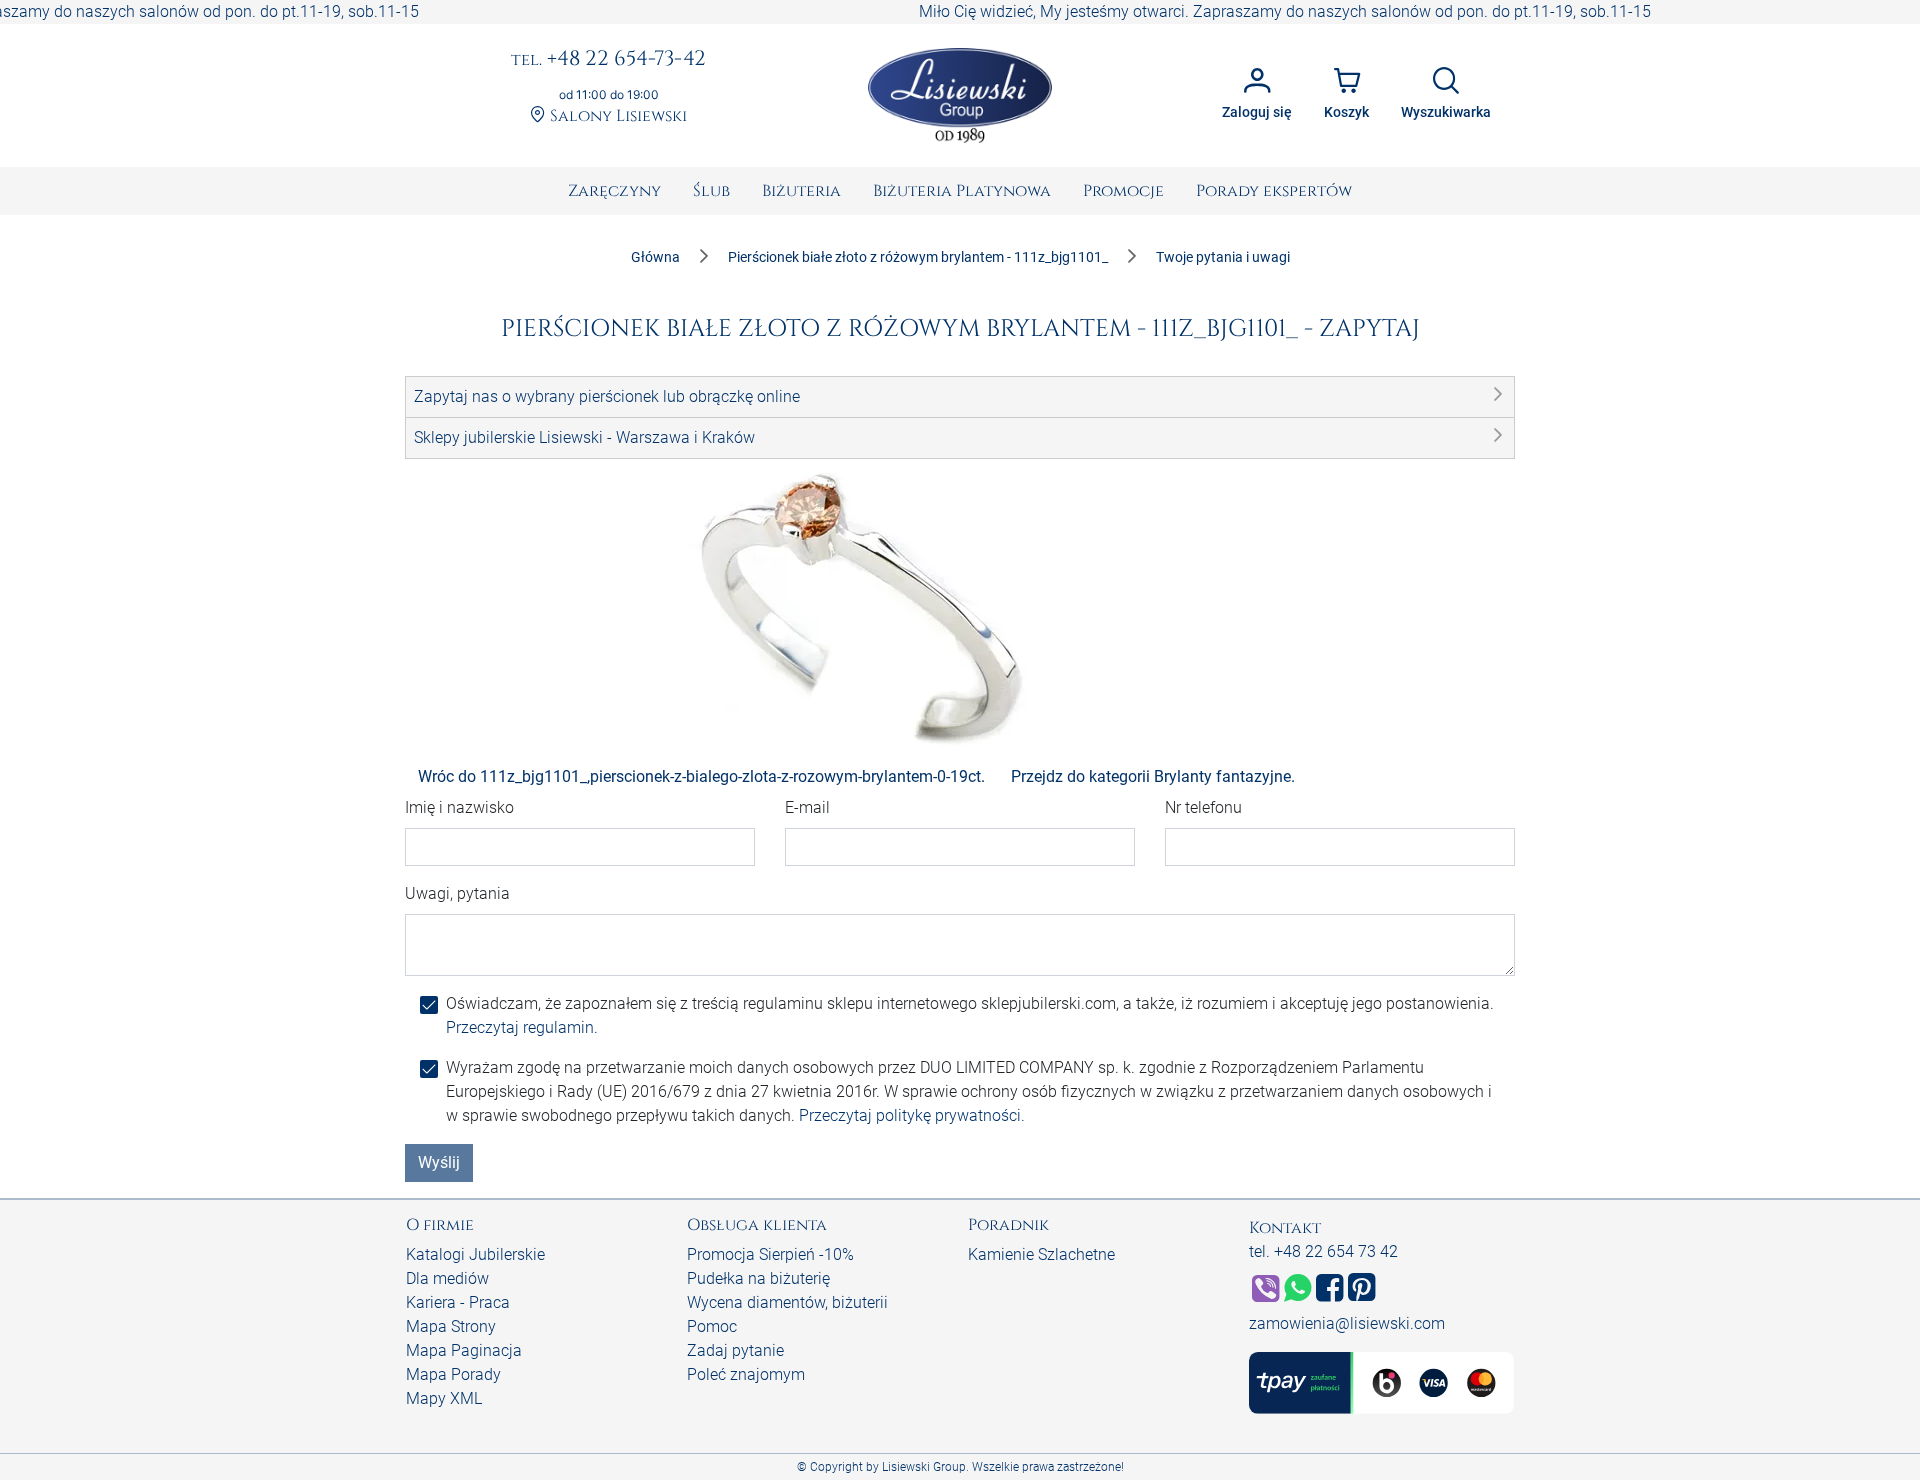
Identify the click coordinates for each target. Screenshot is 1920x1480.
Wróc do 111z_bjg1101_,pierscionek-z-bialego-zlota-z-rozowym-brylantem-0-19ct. (701, 776)
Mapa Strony (451, 1326)
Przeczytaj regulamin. (522, 1027)
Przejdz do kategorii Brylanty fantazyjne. (1153, 776)
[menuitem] (614, 191)
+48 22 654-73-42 (608, 60)
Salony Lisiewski (616, 116)
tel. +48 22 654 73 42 (1323, 1251)
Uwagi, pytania (457, 893)
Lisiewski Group (924, 1467)
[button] (960, 397)
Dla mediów (447, 1278)
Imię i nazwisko (459, 807)
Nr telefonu (1203, 807)
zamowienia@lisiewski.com (1347, 1323)
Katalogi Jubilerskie (475, 1254)
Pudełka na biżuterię (758, 1278)
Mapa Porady (453, 1374)
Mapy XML (444, 1398)
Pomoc (712, 1326)
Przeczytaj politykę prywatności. (912, 1115)
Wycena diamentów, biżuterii (787, 1302)
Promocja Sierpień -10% (770, 1254)
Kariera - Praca (458, 1302)
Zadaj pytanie (735, 1350)
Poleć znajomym (746, 1374)
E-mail (807, 807)
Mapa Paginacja (464, 1350)
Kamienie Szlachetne (1041, 1254)
